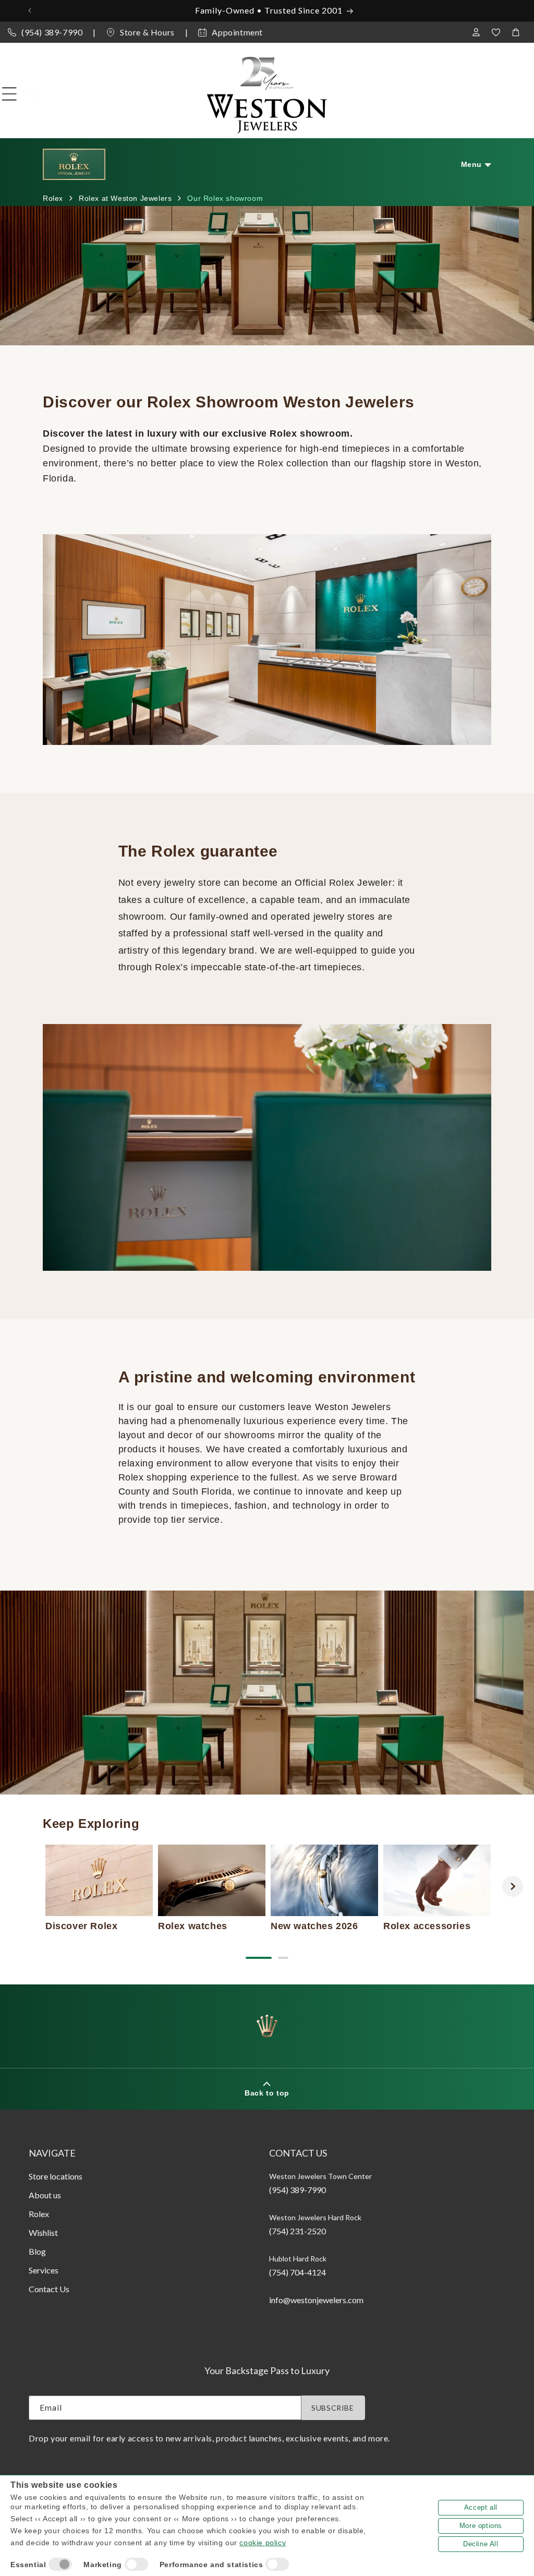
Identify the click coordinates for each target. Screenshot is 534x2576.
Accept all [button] (481, 2507)
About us (45, 2195)
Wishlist (43, 2232)
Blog (37, 2251)
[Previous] (21, 1886)
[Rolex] (483, 94)
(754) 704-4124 (298, 2272)
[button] (9, 94)
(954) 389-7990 (52, 32)
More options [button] (481, 2526)
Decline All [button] (481, 2544)
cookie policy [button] (263, 2543)
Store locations (56, 2176)
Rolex (39, 2214)
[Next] (513, 1886)
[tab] (259, 1958)
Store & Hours (147, 32)
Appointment (237, 32)
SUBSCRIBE (332, 2408)
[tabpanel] (99, 1888)
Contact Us (49, 2289)
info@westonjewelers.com (316, 2300)
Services (44, 2270)
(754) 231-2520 (298, 2231)
